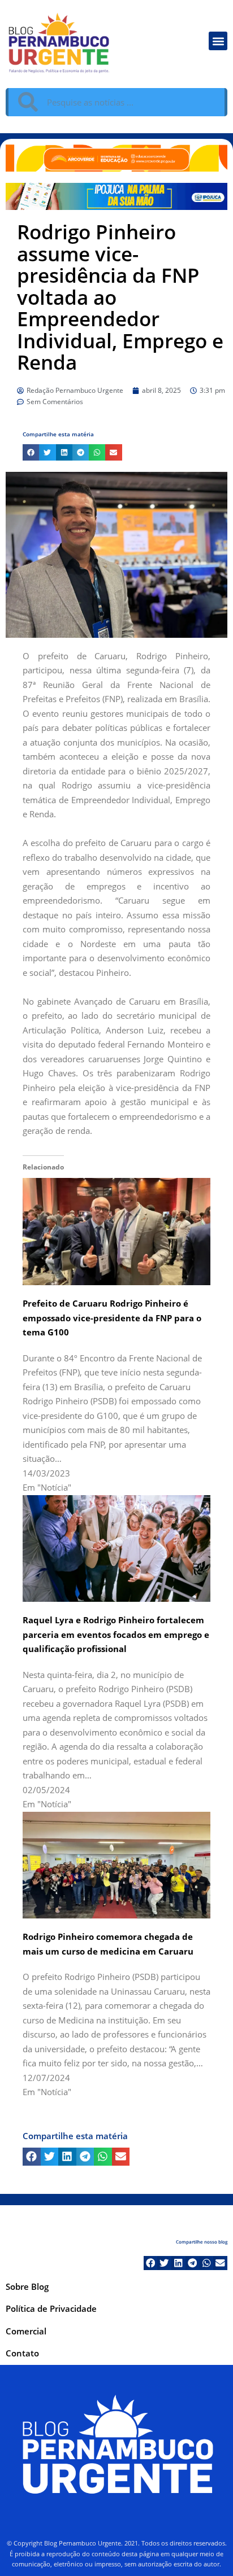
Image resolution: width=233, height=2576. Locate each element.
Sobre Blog (27, 2286)
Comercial (26, 2331)
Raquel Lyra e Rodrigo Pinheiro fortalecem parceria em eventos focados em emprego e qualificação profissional (116, 1634)
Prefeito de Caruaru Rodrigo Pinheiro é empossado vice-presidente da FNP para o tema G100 (112, 1318)
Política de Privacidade (51, 2308)
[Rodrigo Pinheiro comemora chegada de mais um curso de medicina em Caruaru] (116, 1864)
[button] (218, 41)
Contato (22, 2353)
